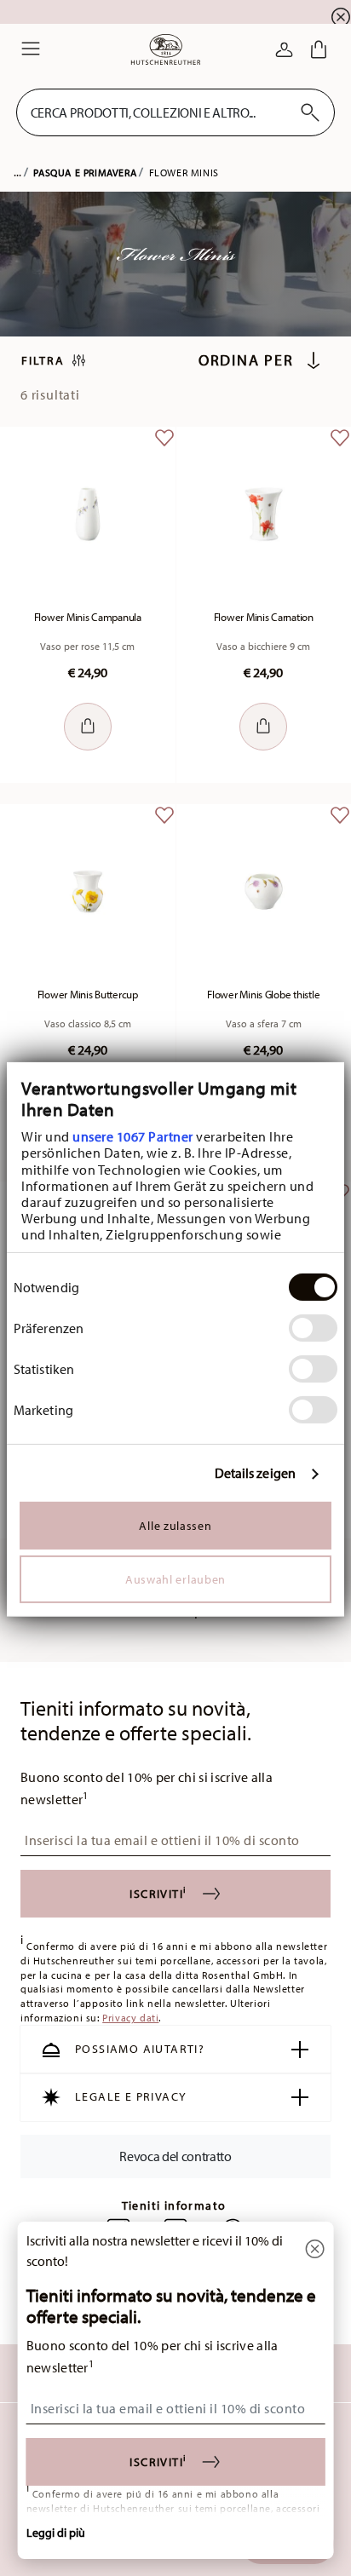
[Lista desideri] (164, 451)
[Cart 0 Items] (319, 49)
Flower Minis (184, 172)
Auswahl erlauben (175, 1579)
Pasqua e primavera (85, 172)
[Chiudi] (314, 2250)
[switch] (313, 1328)
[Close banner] (341, 17)
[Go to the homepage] (166, 49)
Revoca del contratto (175, 2155)
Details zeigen (255, 1473)
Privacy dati (130, 2018)
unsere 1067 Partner (133, 1136)
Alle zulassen (175, 1526)
